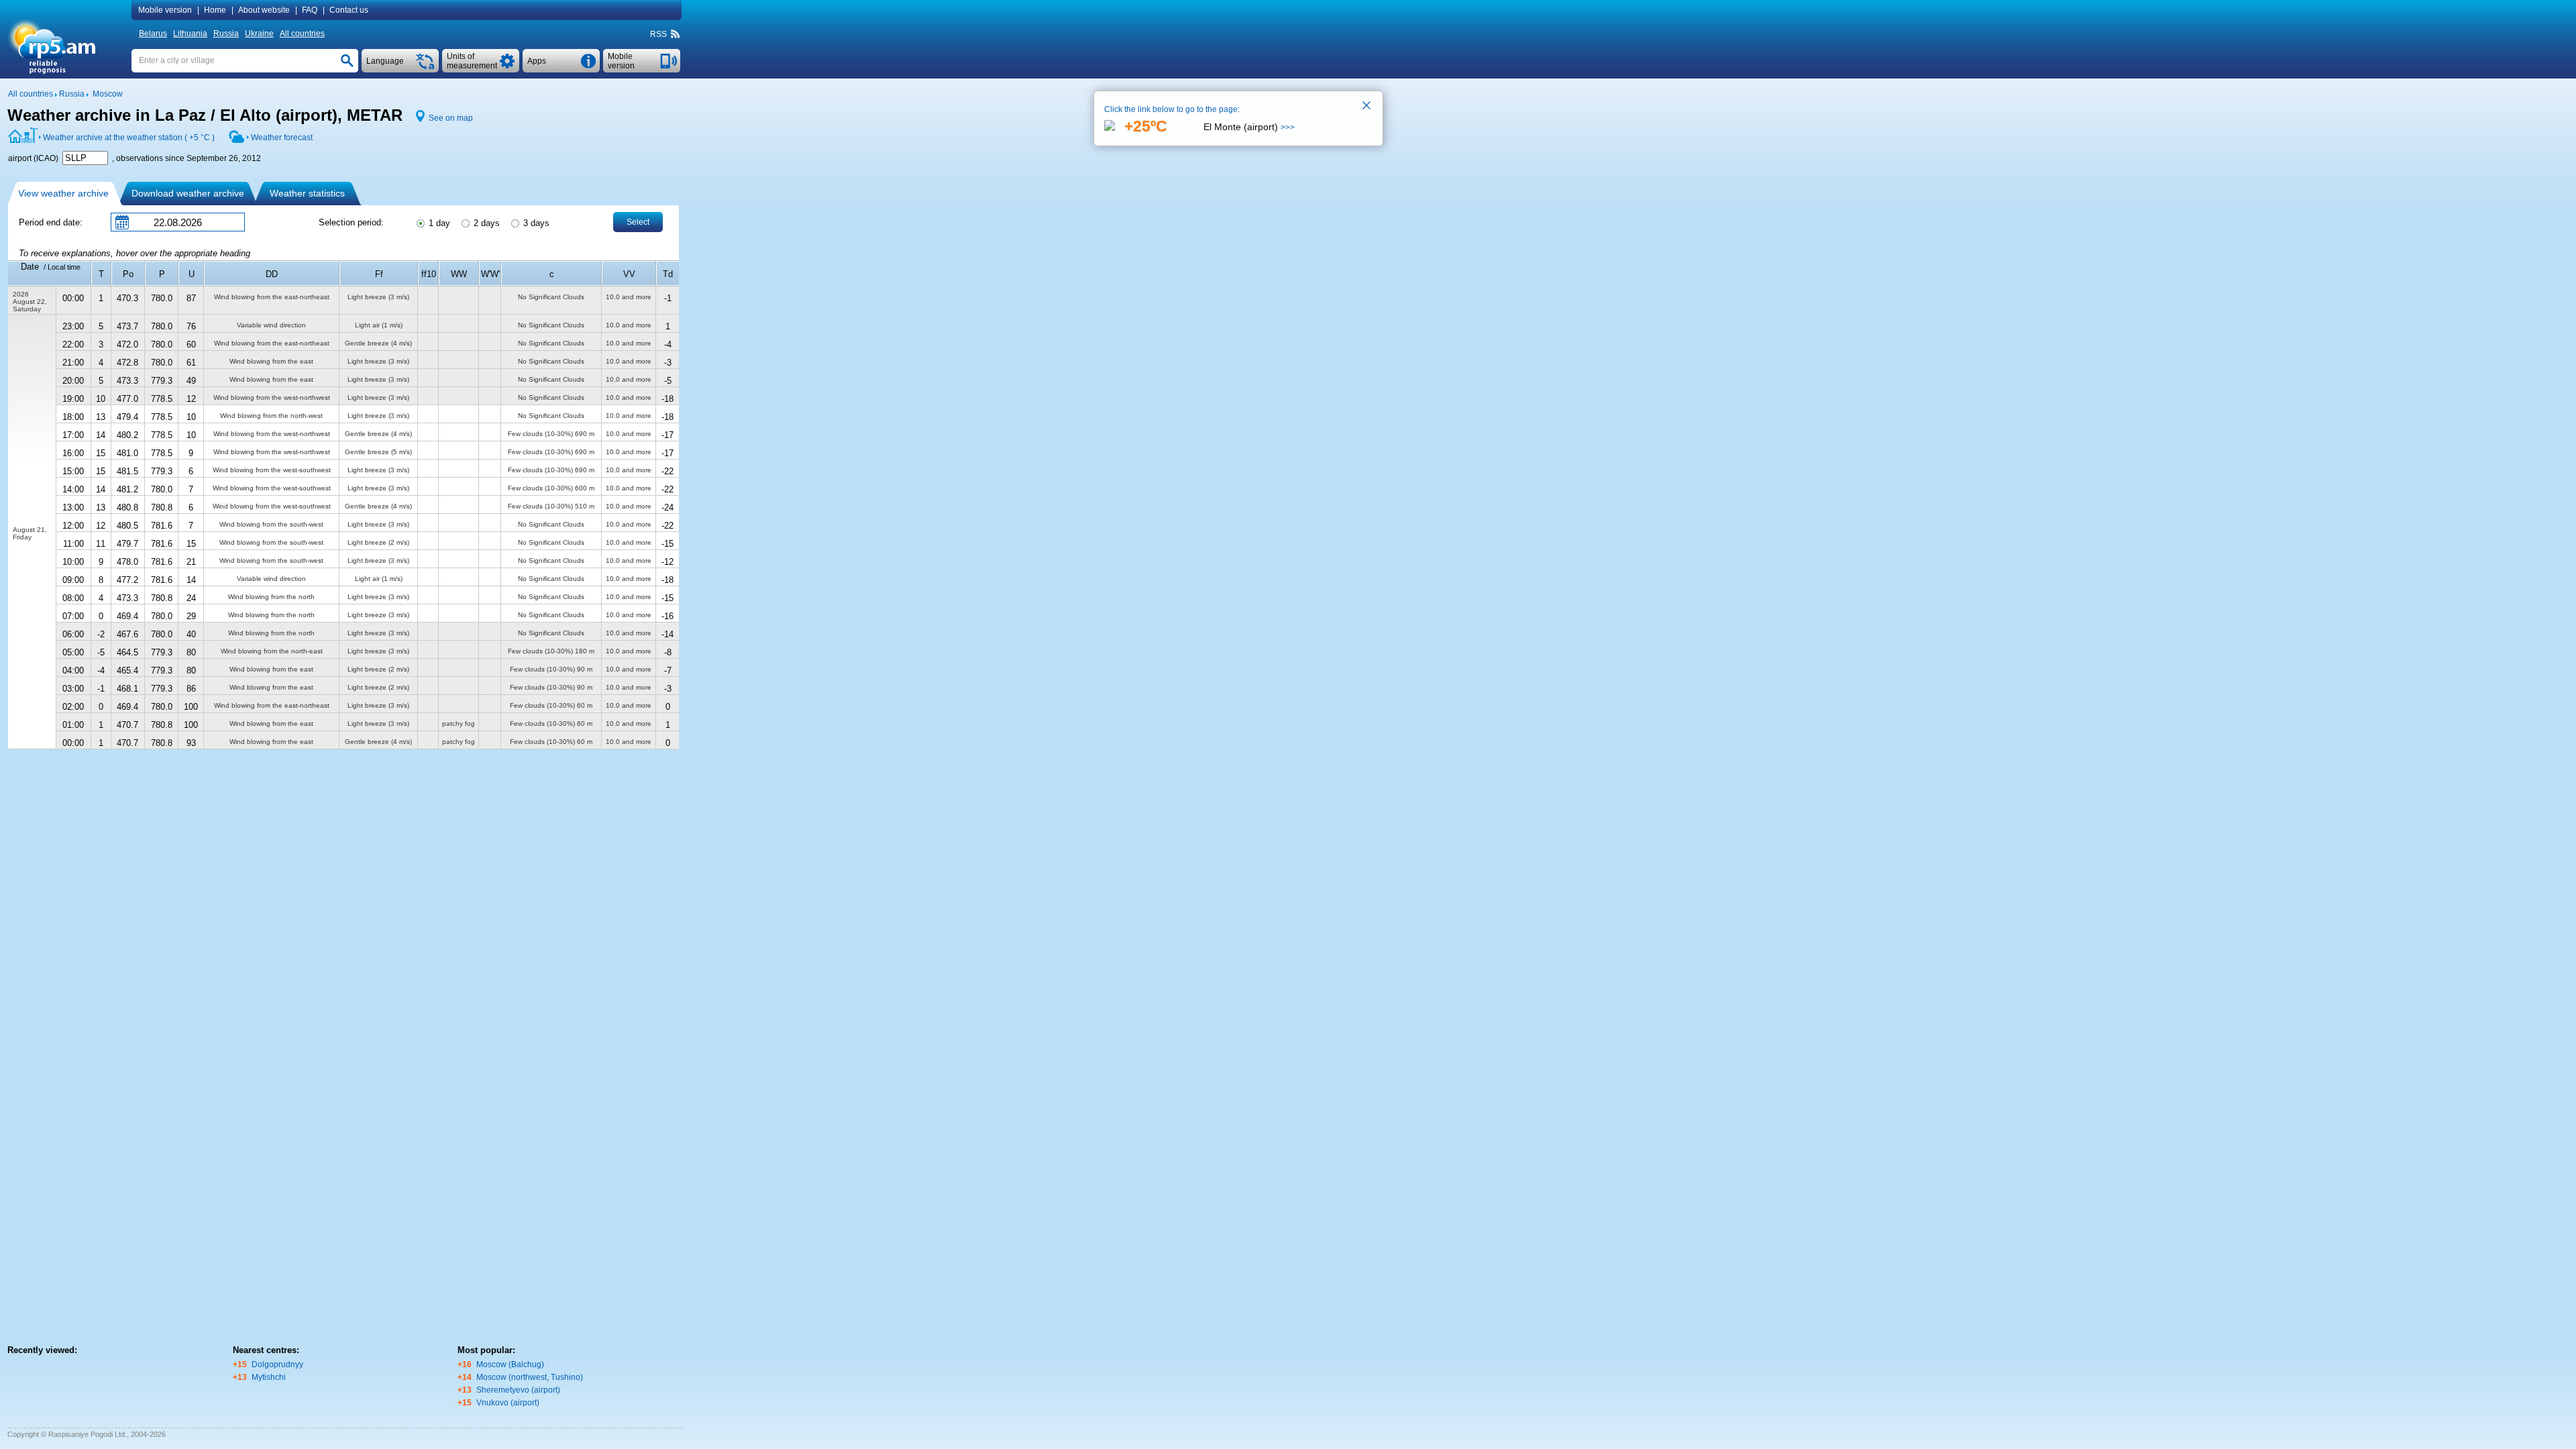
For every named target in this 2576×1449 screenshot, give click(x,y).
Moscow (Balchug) (510, 1364)
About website (264, 10)
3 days (535, 223)
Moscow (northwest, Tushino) (530, 1377)
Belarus (153, 34)
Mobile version (165, 10)
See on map (451, 118)
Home (215, 10)
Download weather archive (188, 193)
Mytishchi (269, 1377)
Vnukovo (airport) (508, 1403)
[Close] (1367, 107)
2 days (485, 223)
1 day (438, 223)
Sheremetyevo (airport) (518, 1390)
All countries (302, 34)
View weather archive (63, 193)
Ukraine (259, 34)
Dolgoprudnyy (277, 1364)
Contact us (349, 10)
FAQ (310, 10)
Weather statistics (307, 193)
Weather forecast (282, 138)
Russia (226, 34)
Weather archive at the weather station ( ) (129, 138)
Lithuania (190, 34)
